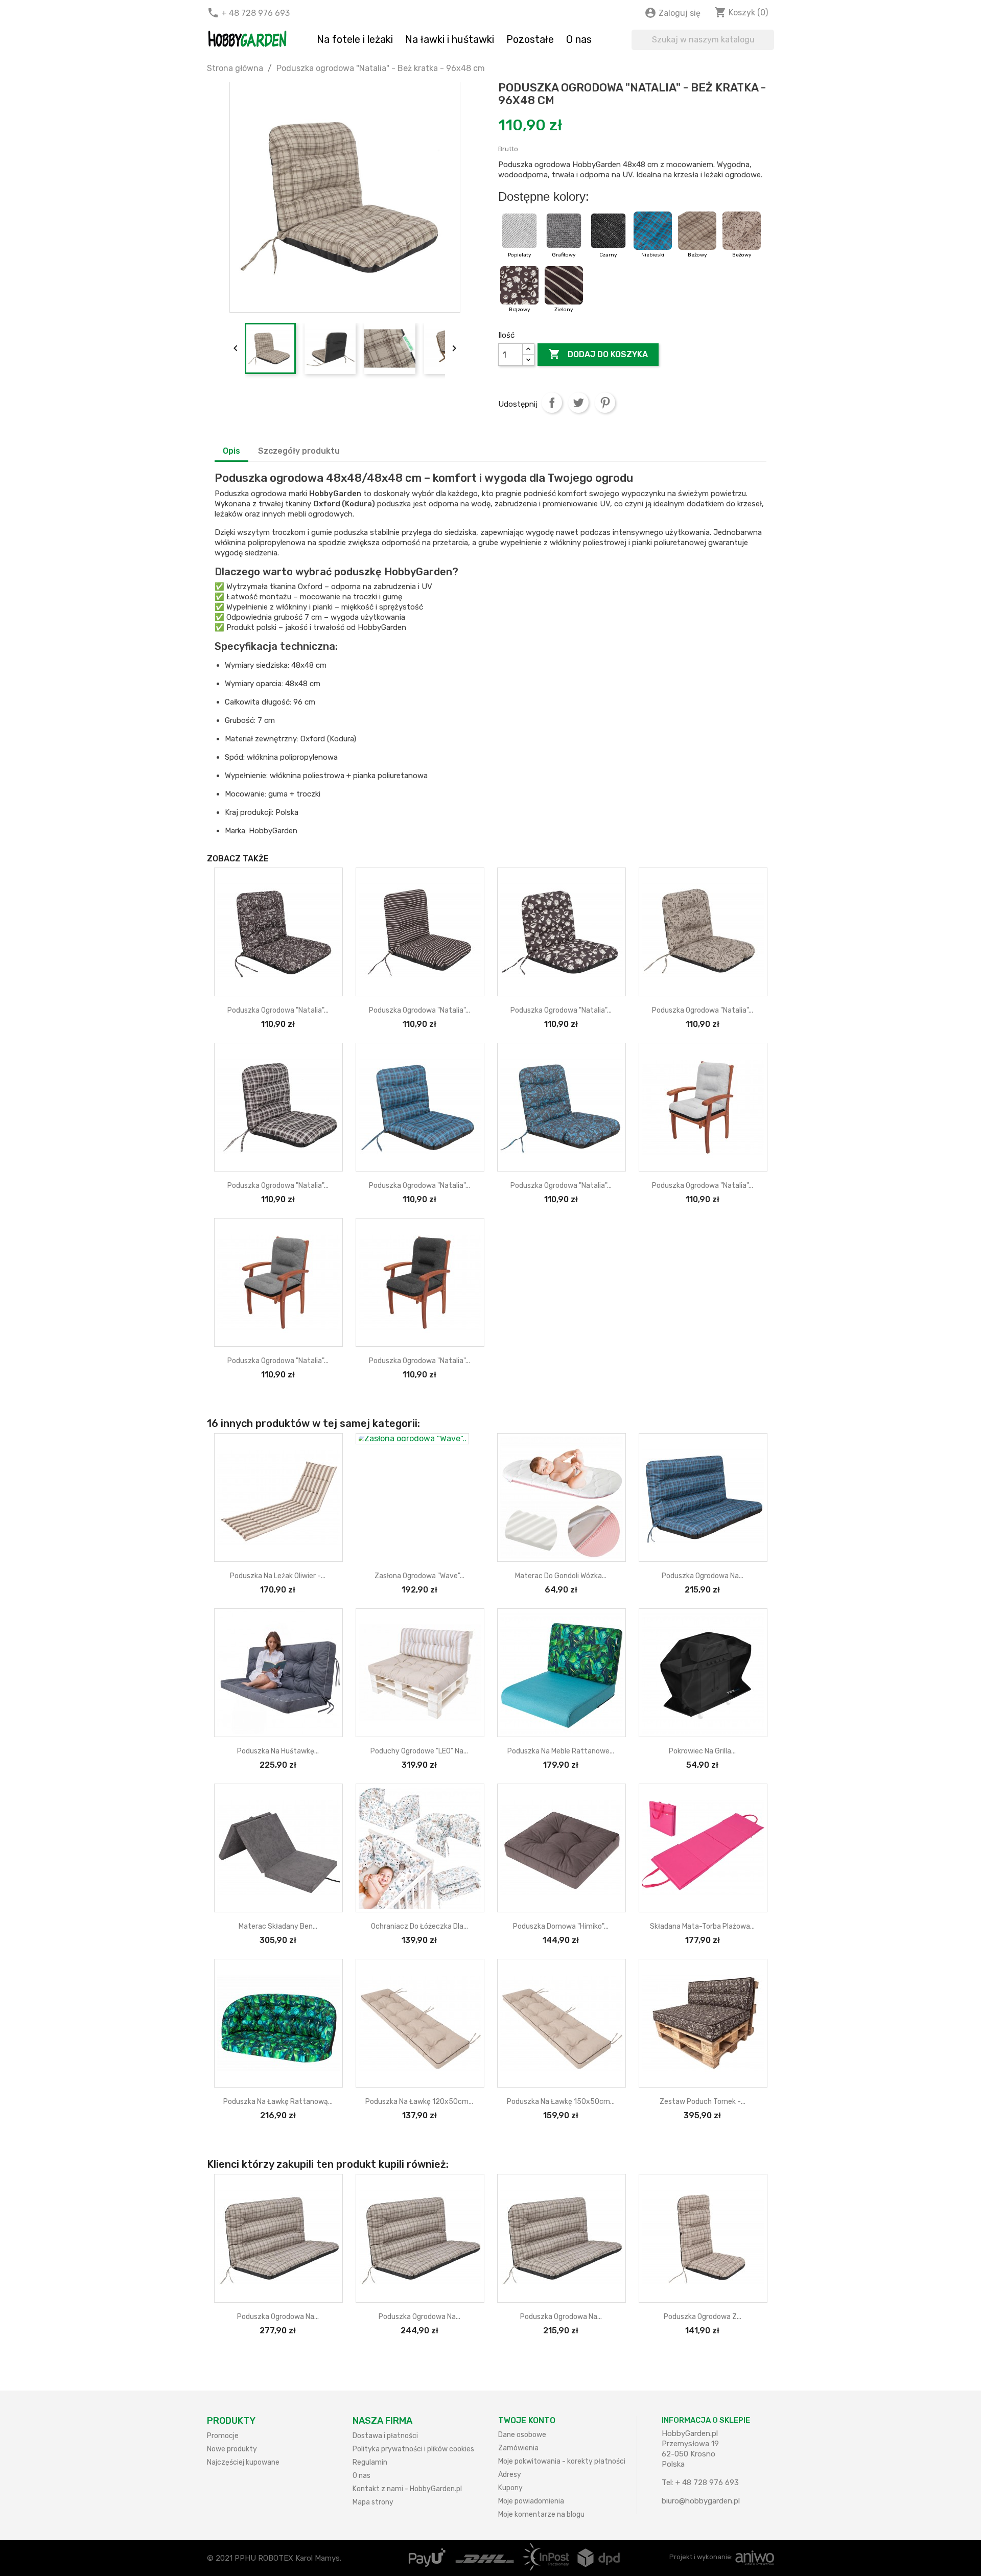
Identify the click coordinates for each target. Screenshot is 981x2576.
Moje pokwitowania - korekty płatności (562, 2461)
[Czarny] (609, 236)
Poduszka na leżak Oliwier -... (278, 1576)
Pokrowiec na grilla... (702, 1751)
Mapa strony (373, 2502)
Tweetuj (578, 403)
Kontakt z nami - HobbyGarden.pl (407, 2489)
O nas (579, 39)
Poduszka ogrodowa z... (703, 2317)
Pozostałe (530, 39)
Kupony (510, 2488)
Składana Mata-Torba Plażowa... (702, 1926)
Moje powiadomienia (531, 2501)
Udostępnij (552, 403)
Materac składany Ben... (278, 1926)
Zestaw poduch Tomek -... (703, 2102)
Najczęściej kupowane (243, 2462)
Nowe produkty (232, 2449)
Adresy (510, 2475)
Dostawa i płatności (385, 2436)
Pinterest (605, 403)
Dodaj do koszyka (598, 354)
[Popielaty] (520, 236)
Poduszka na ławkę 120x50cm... (419, 2102)
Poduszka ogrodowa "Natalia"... (278, 1010)
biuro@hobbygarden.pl (701, 2501)
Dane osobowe (522, 2435)
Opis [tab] (231, 451)
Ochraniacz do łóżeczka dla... (419, 1926)
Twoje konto (527, 2420)
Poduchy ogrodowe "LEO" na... (419, 1751)
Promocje (223, 2436)
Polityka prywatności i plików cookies (413, 2449)
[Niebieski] (654, 236)
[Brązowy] (520, 290)
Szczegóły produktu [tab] (299, 451)
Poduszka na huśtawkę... (278, 1751)
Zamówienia (518, 2448)
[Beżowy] (698, 236)
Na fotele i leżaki (355, 39)
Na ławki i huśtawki (450, 39)
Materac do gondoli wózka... (561, 1576)
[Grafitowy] (565, 236)
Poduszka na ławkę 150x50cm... (561, 2102)
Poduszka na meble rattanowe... (561, 1751)
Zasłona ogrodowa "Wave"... (419, 1576)
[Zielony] (564, 290)
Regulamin (370, 2462)
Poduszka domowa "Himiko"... (561, 1926)
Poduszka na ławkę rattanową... (278, 2102)
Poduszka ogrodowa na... (703, 1576)
